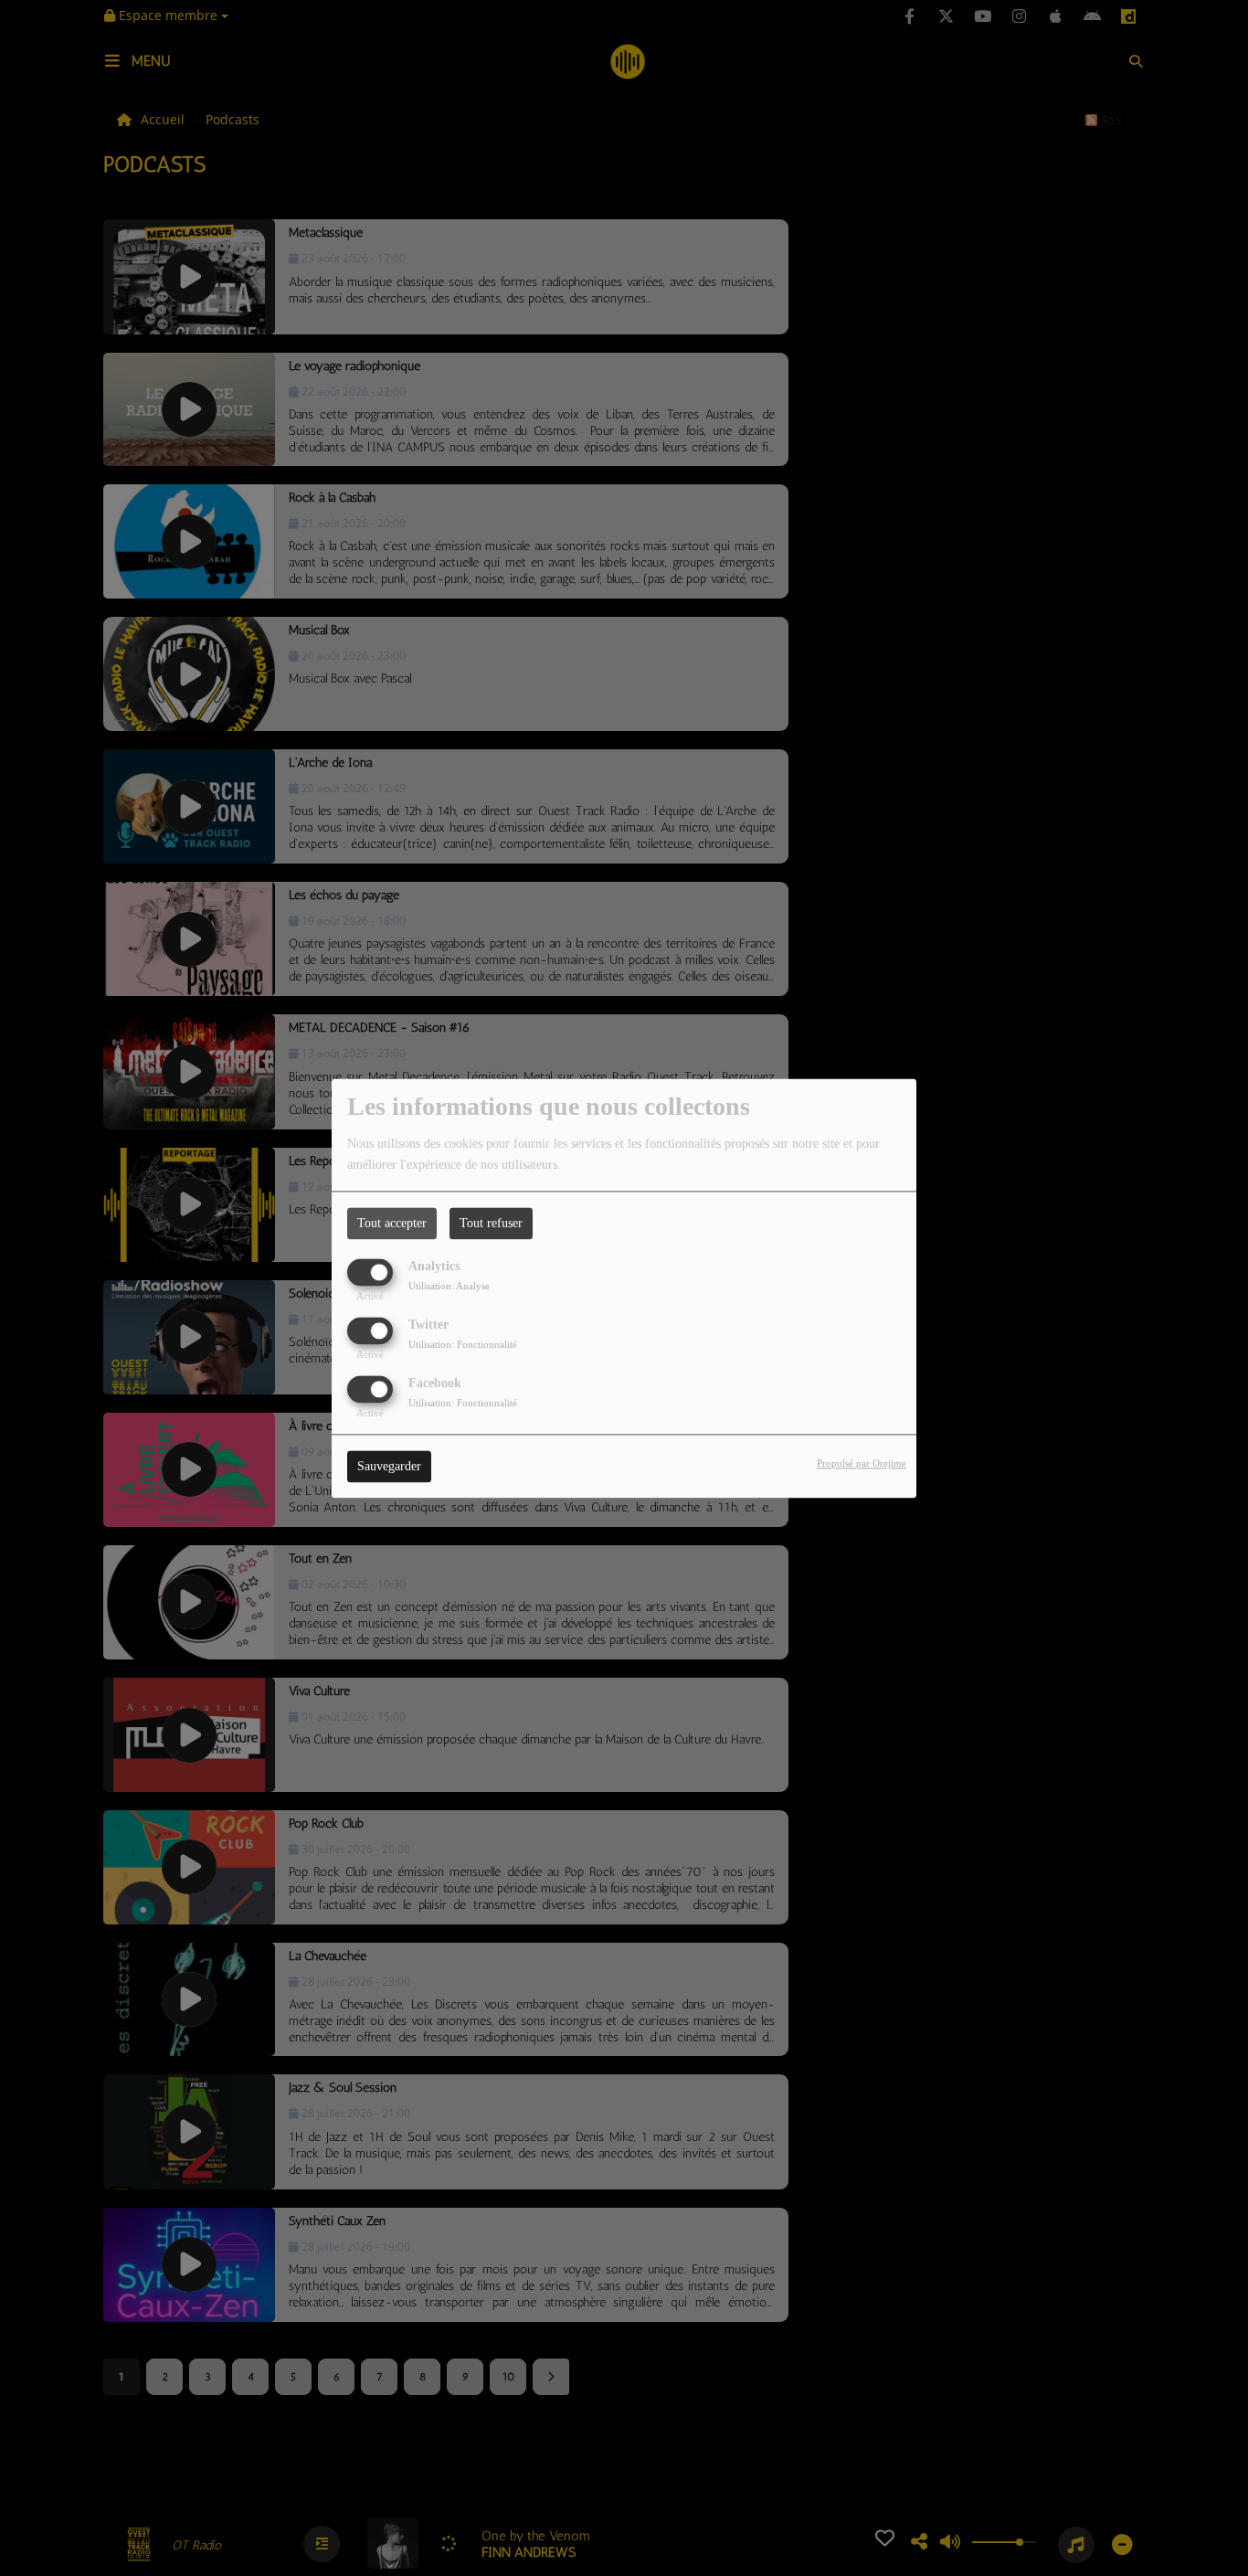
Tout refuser (491, 1223)
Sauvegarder (389, 1466)
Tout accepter (392, 1223)
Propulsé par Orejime (862, 1463)
